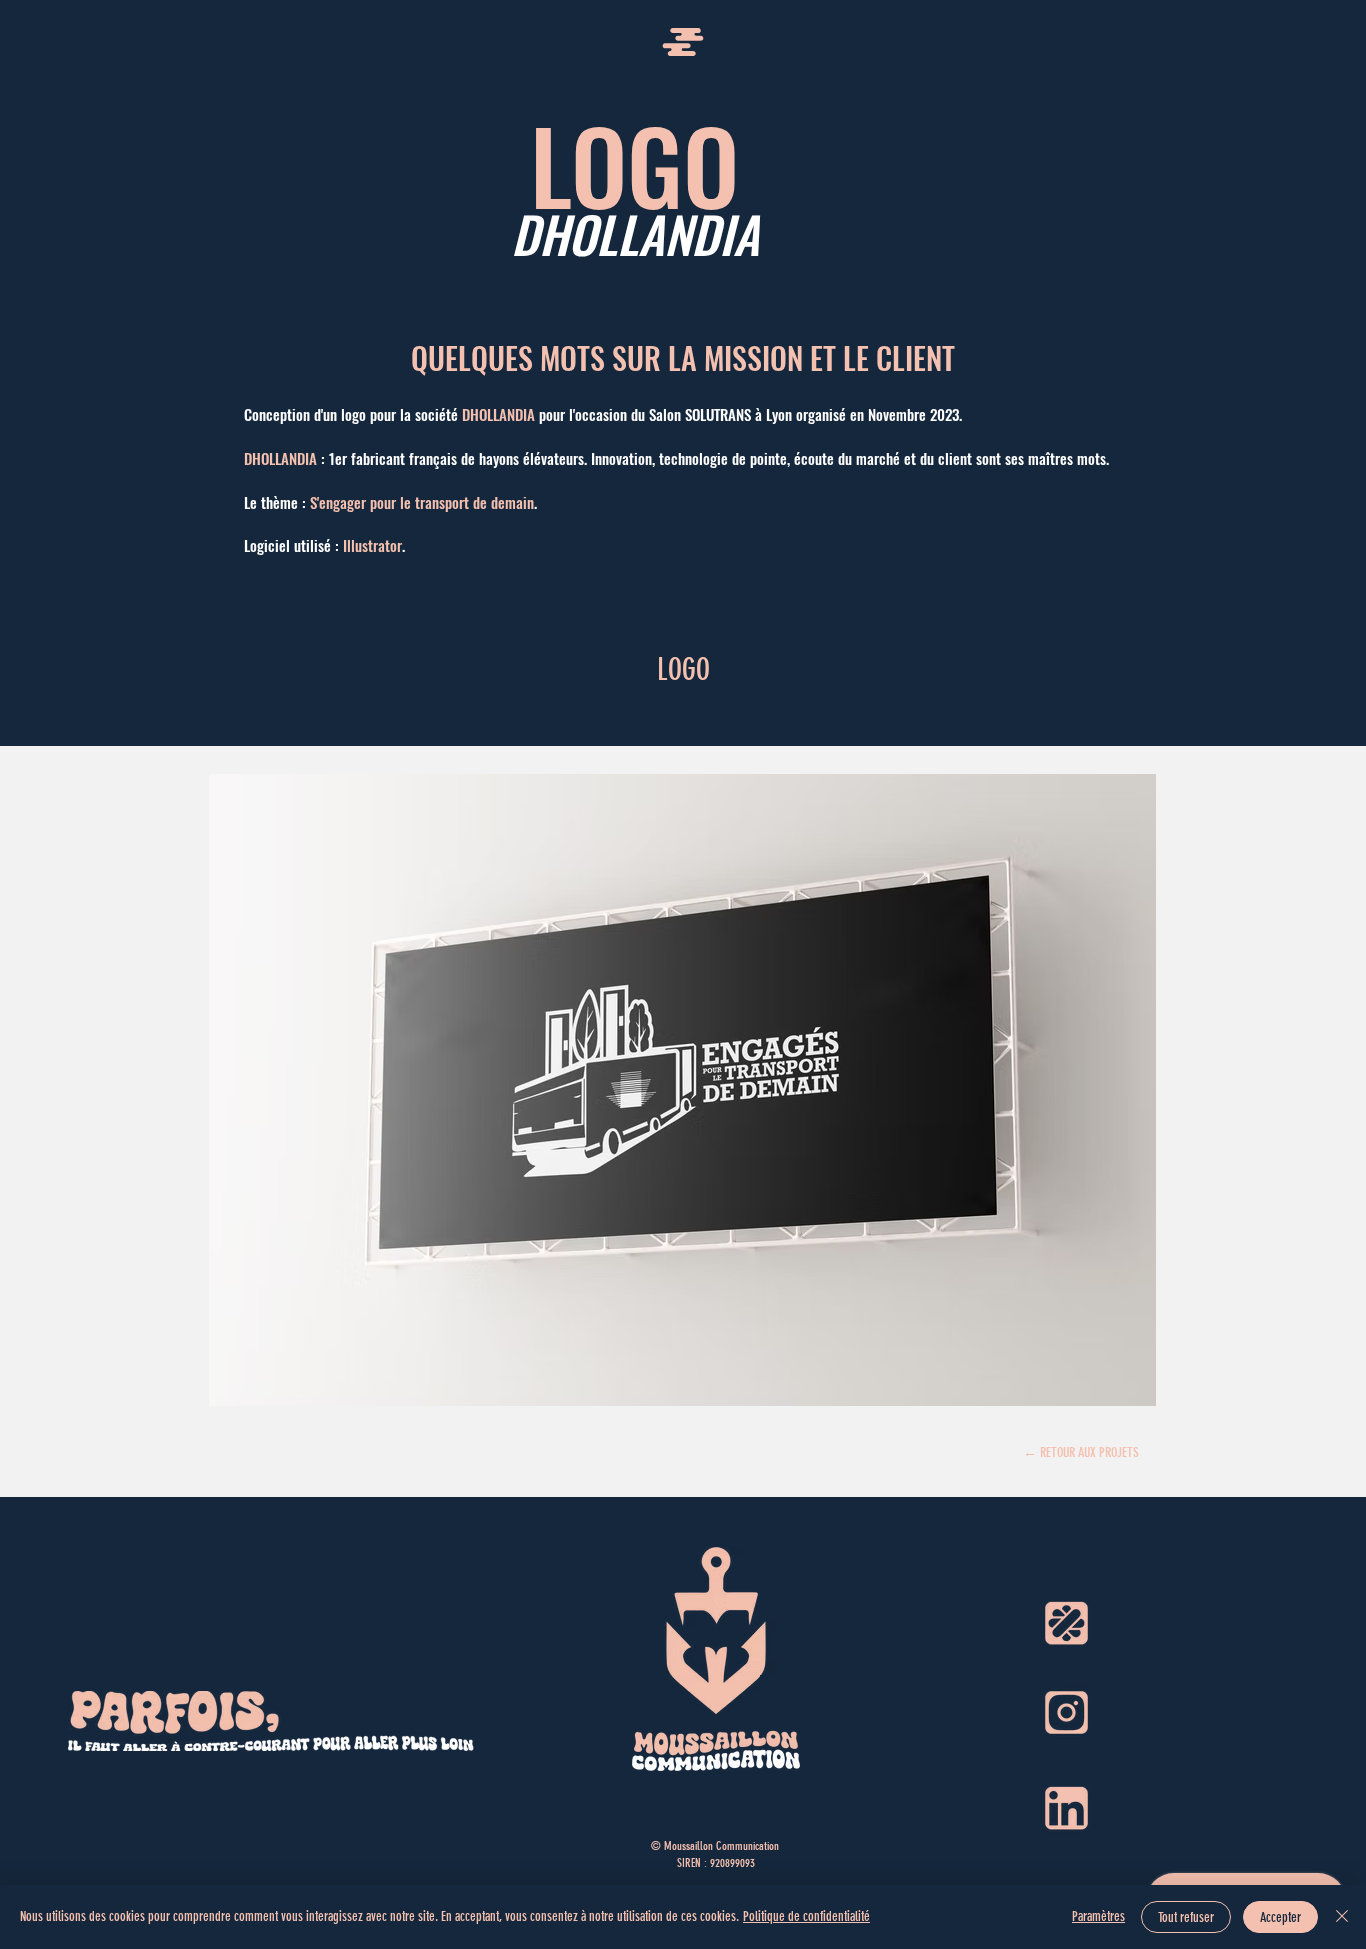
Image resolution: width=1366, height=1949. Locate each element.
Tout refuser (1186, 1917)
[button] (683, 42)
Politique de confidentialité (806, 1916)
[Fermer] (1342, 1917)
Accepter (1280, 1917)
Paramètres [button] (1098, 1916)
